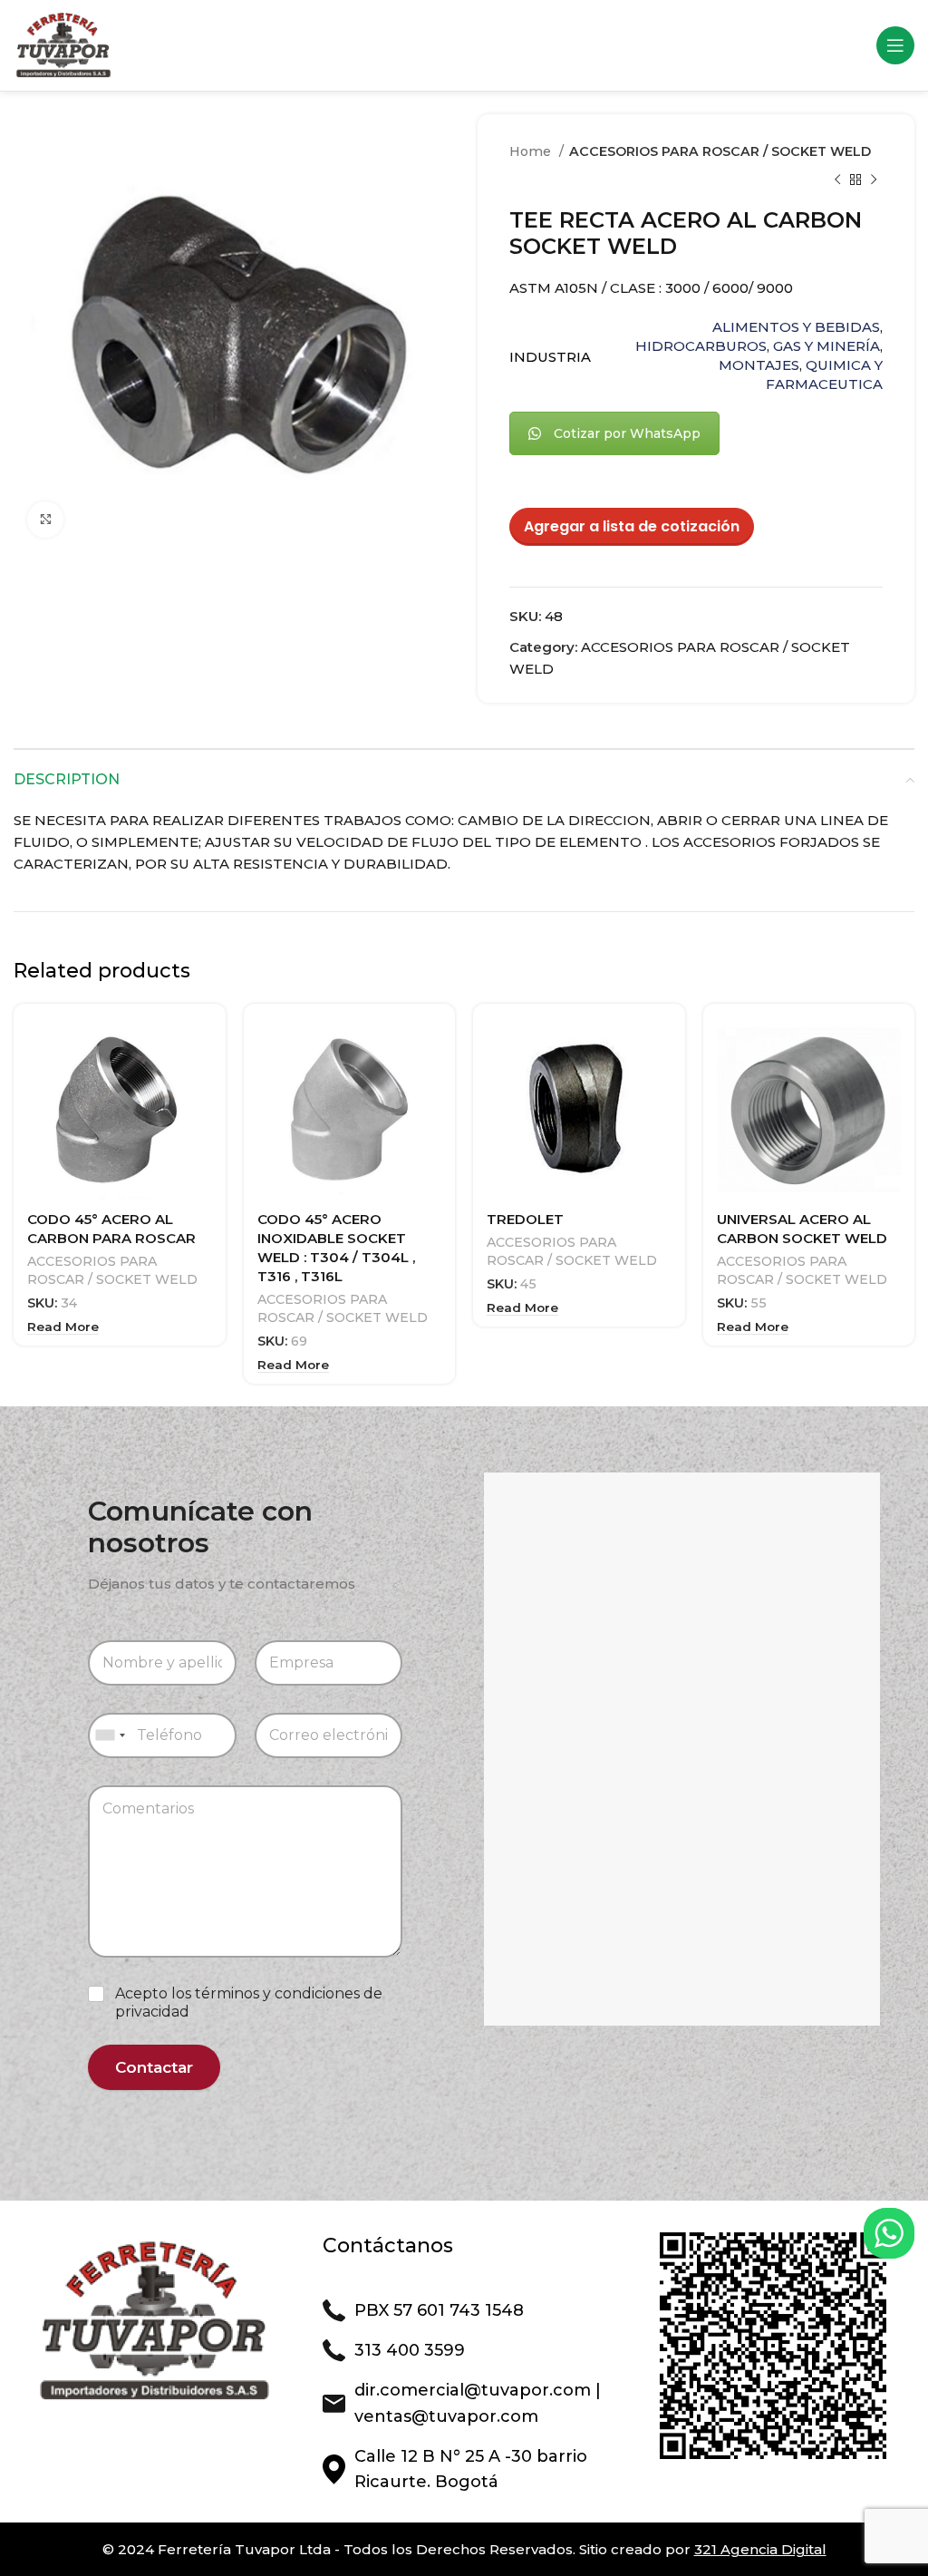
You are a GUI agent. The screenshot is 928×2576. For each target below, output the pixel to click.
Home (532, 151)
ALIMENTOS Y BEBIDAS (796, 327)
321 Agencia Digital (760, 2549)
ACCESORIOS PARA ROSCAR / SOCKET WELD (720, 151)
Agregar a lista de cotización (632, 526)
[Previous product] (837, 180)
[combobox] (110, 1735)
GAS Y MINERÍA (826, 346)
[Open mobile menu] (895, 45)
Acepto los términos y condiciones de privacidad (249, 2003)
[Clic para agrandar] (45, 520)
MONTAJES (759, 365)
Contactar (154, 2067)
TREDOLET (525, 1219)
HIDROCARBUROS (701, 346)
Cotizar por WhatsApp (627, 433)
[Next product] (874, 180)
